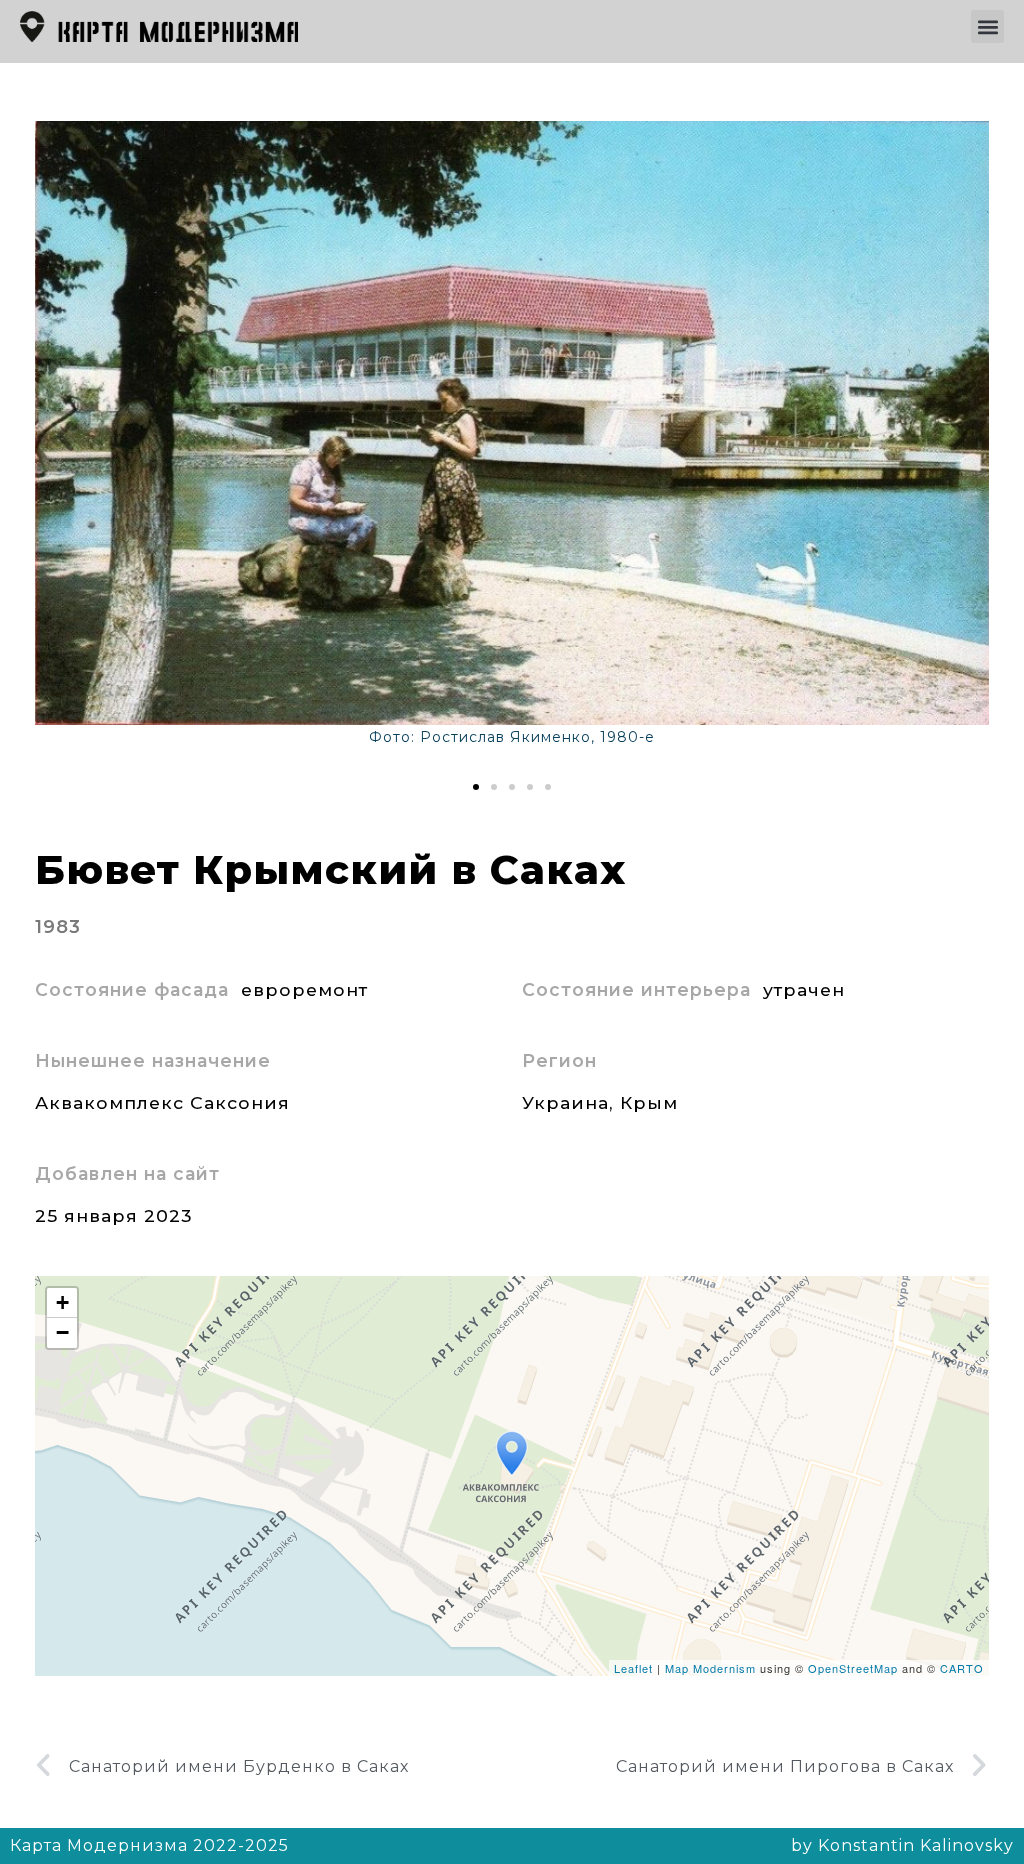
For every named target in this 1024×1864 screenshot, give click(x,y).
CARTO (962, 1668)
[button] (987, 26)
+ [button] (63, 1302)
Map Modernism (710, 1668)
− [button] (63, 1332)
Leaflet (633, 1668)
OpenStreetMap (853, 1668)
